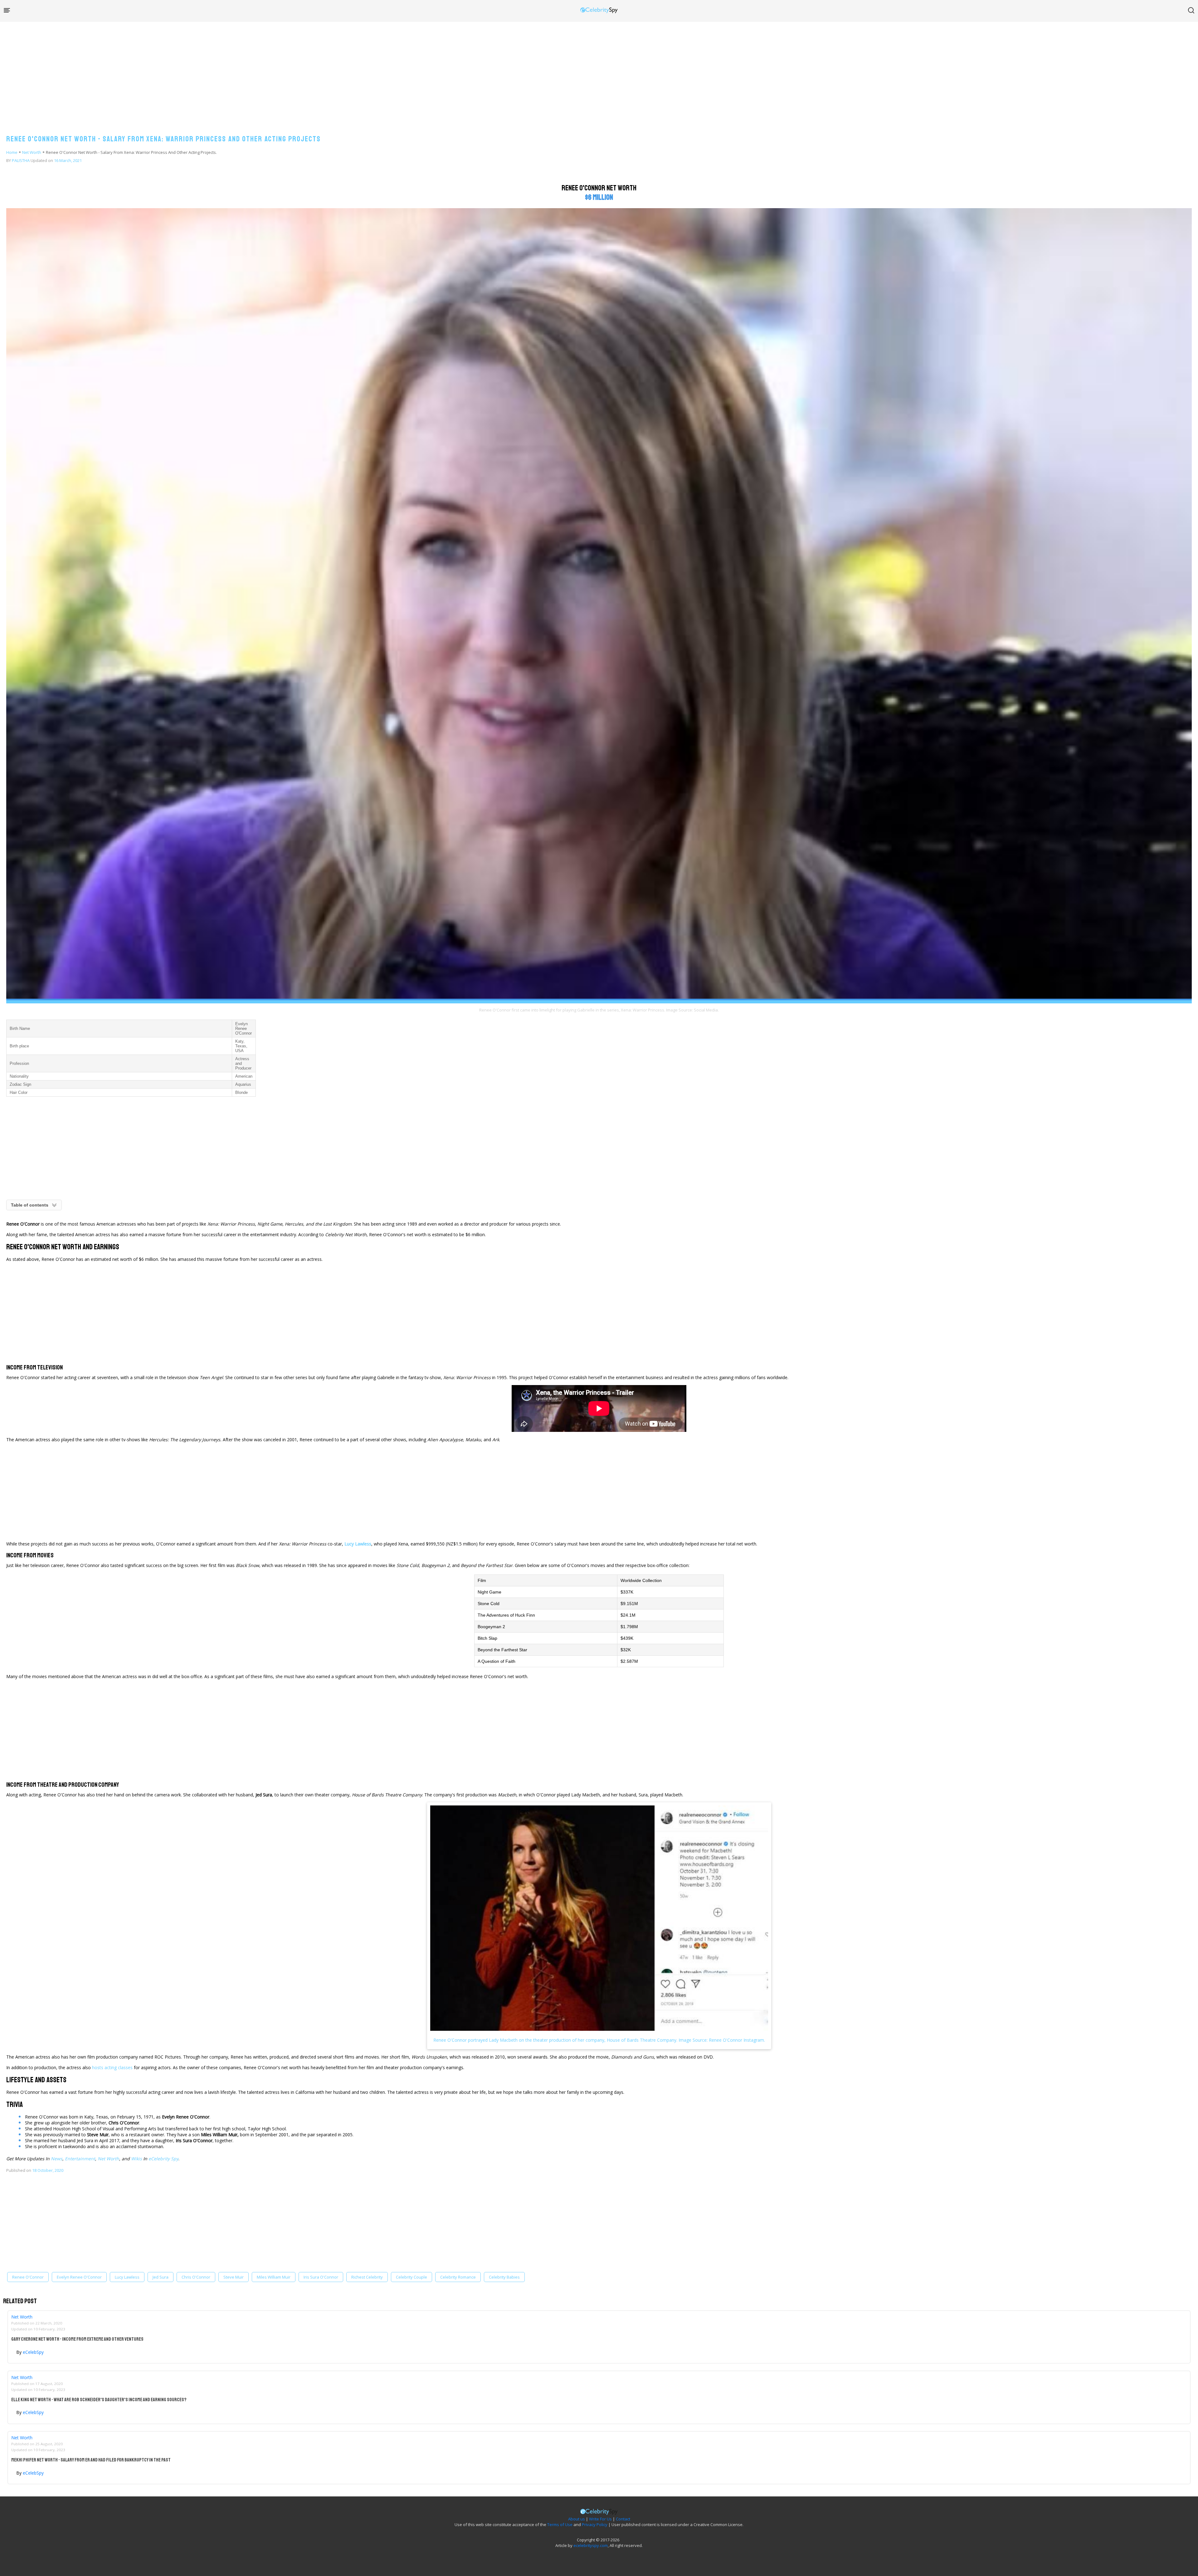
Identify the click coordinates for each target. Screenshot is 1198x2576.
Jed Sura (161, 2277)
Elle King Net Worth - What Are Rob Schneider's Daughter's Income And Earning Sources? (99, 2400)
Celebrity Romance (458, 2277)
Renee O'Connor (28, 2277)
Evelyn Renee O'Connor (79, 2277)
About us (577, 2519)
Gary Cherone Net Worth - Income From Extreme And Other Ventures (77, 2339)
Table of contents (30, 1205)
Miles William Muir (274, 2277)
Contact (623, 2519)
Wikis (136, 2159)
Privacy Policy (595, 2525)
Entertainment (80, 2159)
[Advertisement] (599, 72)
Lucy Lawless (127, 2277)
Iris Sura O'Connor (321, 2277)
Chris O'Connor (196, 2277)
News (57, 2159)
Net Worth (32, 152)
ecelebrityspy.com (591, 2545)
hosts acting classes (112, 2067)
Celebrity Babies (504, 2277)
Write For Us (600, 2519)
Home (12, 152)
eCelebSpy (33, 2352)
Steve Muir (234, 2277)
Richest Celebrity (367, 2277)
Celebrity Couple (412, 2277)
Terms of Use (560, 2525)
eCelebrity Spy (163, 2159)
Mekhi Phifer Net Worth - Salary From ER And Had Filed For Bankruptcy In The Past (91, 2460)
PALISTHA (21, 160)
